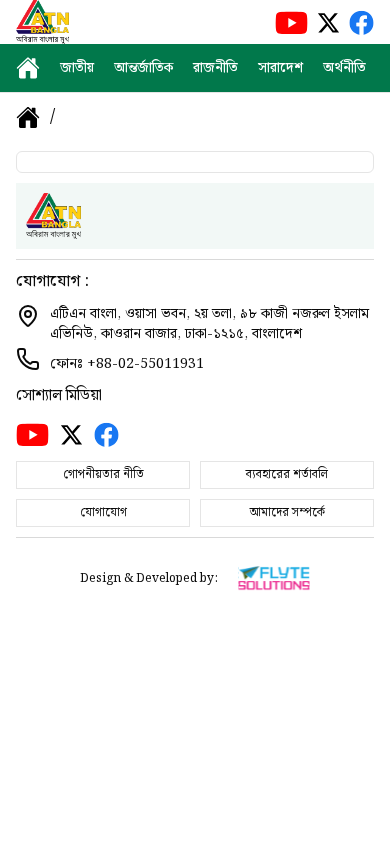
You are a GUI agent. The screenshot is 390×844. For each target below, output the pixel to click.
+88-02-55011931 (145, 364)
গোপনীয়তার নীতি (103, 474)
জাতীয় (77, 68)
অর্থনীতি (344, 68)
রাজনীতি (215, 68)
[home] (28, 68)
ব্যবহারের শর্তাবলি (287, 474)
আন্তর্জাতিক (143, 68)
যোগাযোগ (103, 512)
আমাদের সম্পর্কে (287, 512)
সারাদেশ (280, 68)
